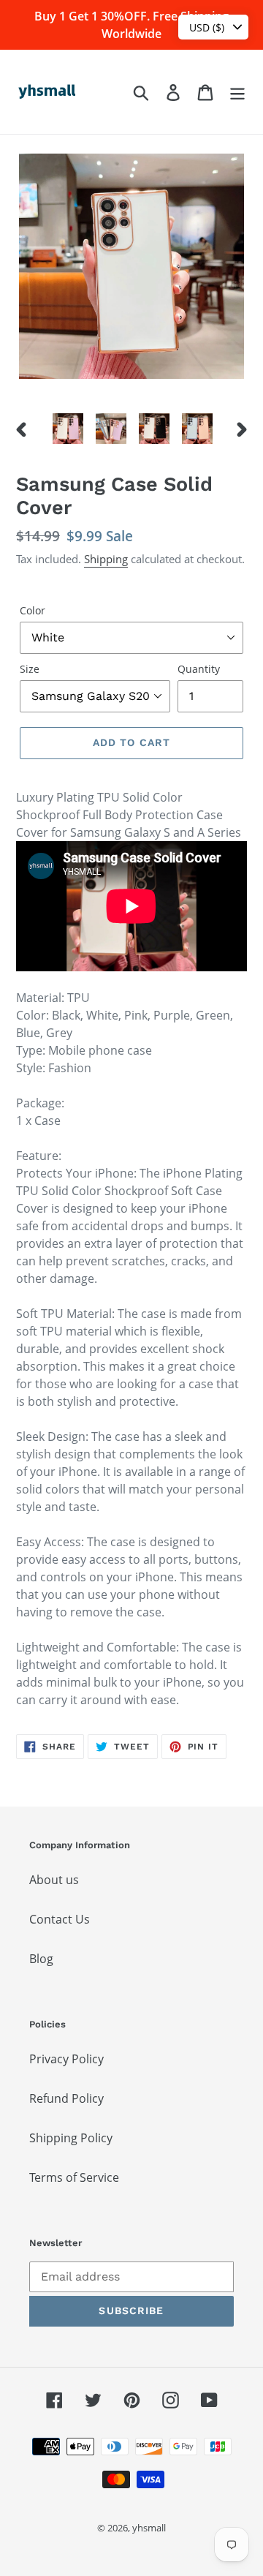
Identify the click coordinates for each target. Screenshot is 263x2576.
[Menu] (237, 92)
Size (30, 669)
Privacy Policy (66, 2059)
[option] (68, 429)
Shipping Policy (71, 2138)
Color (33, 610)
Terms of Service (74, 2177)
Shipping (106, 559)
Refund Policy (66, 2098)
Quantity (199, 669)
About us (54, 1880)
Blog (41, 1959)
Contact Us (60, 1919)
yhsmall (149, 2528)
